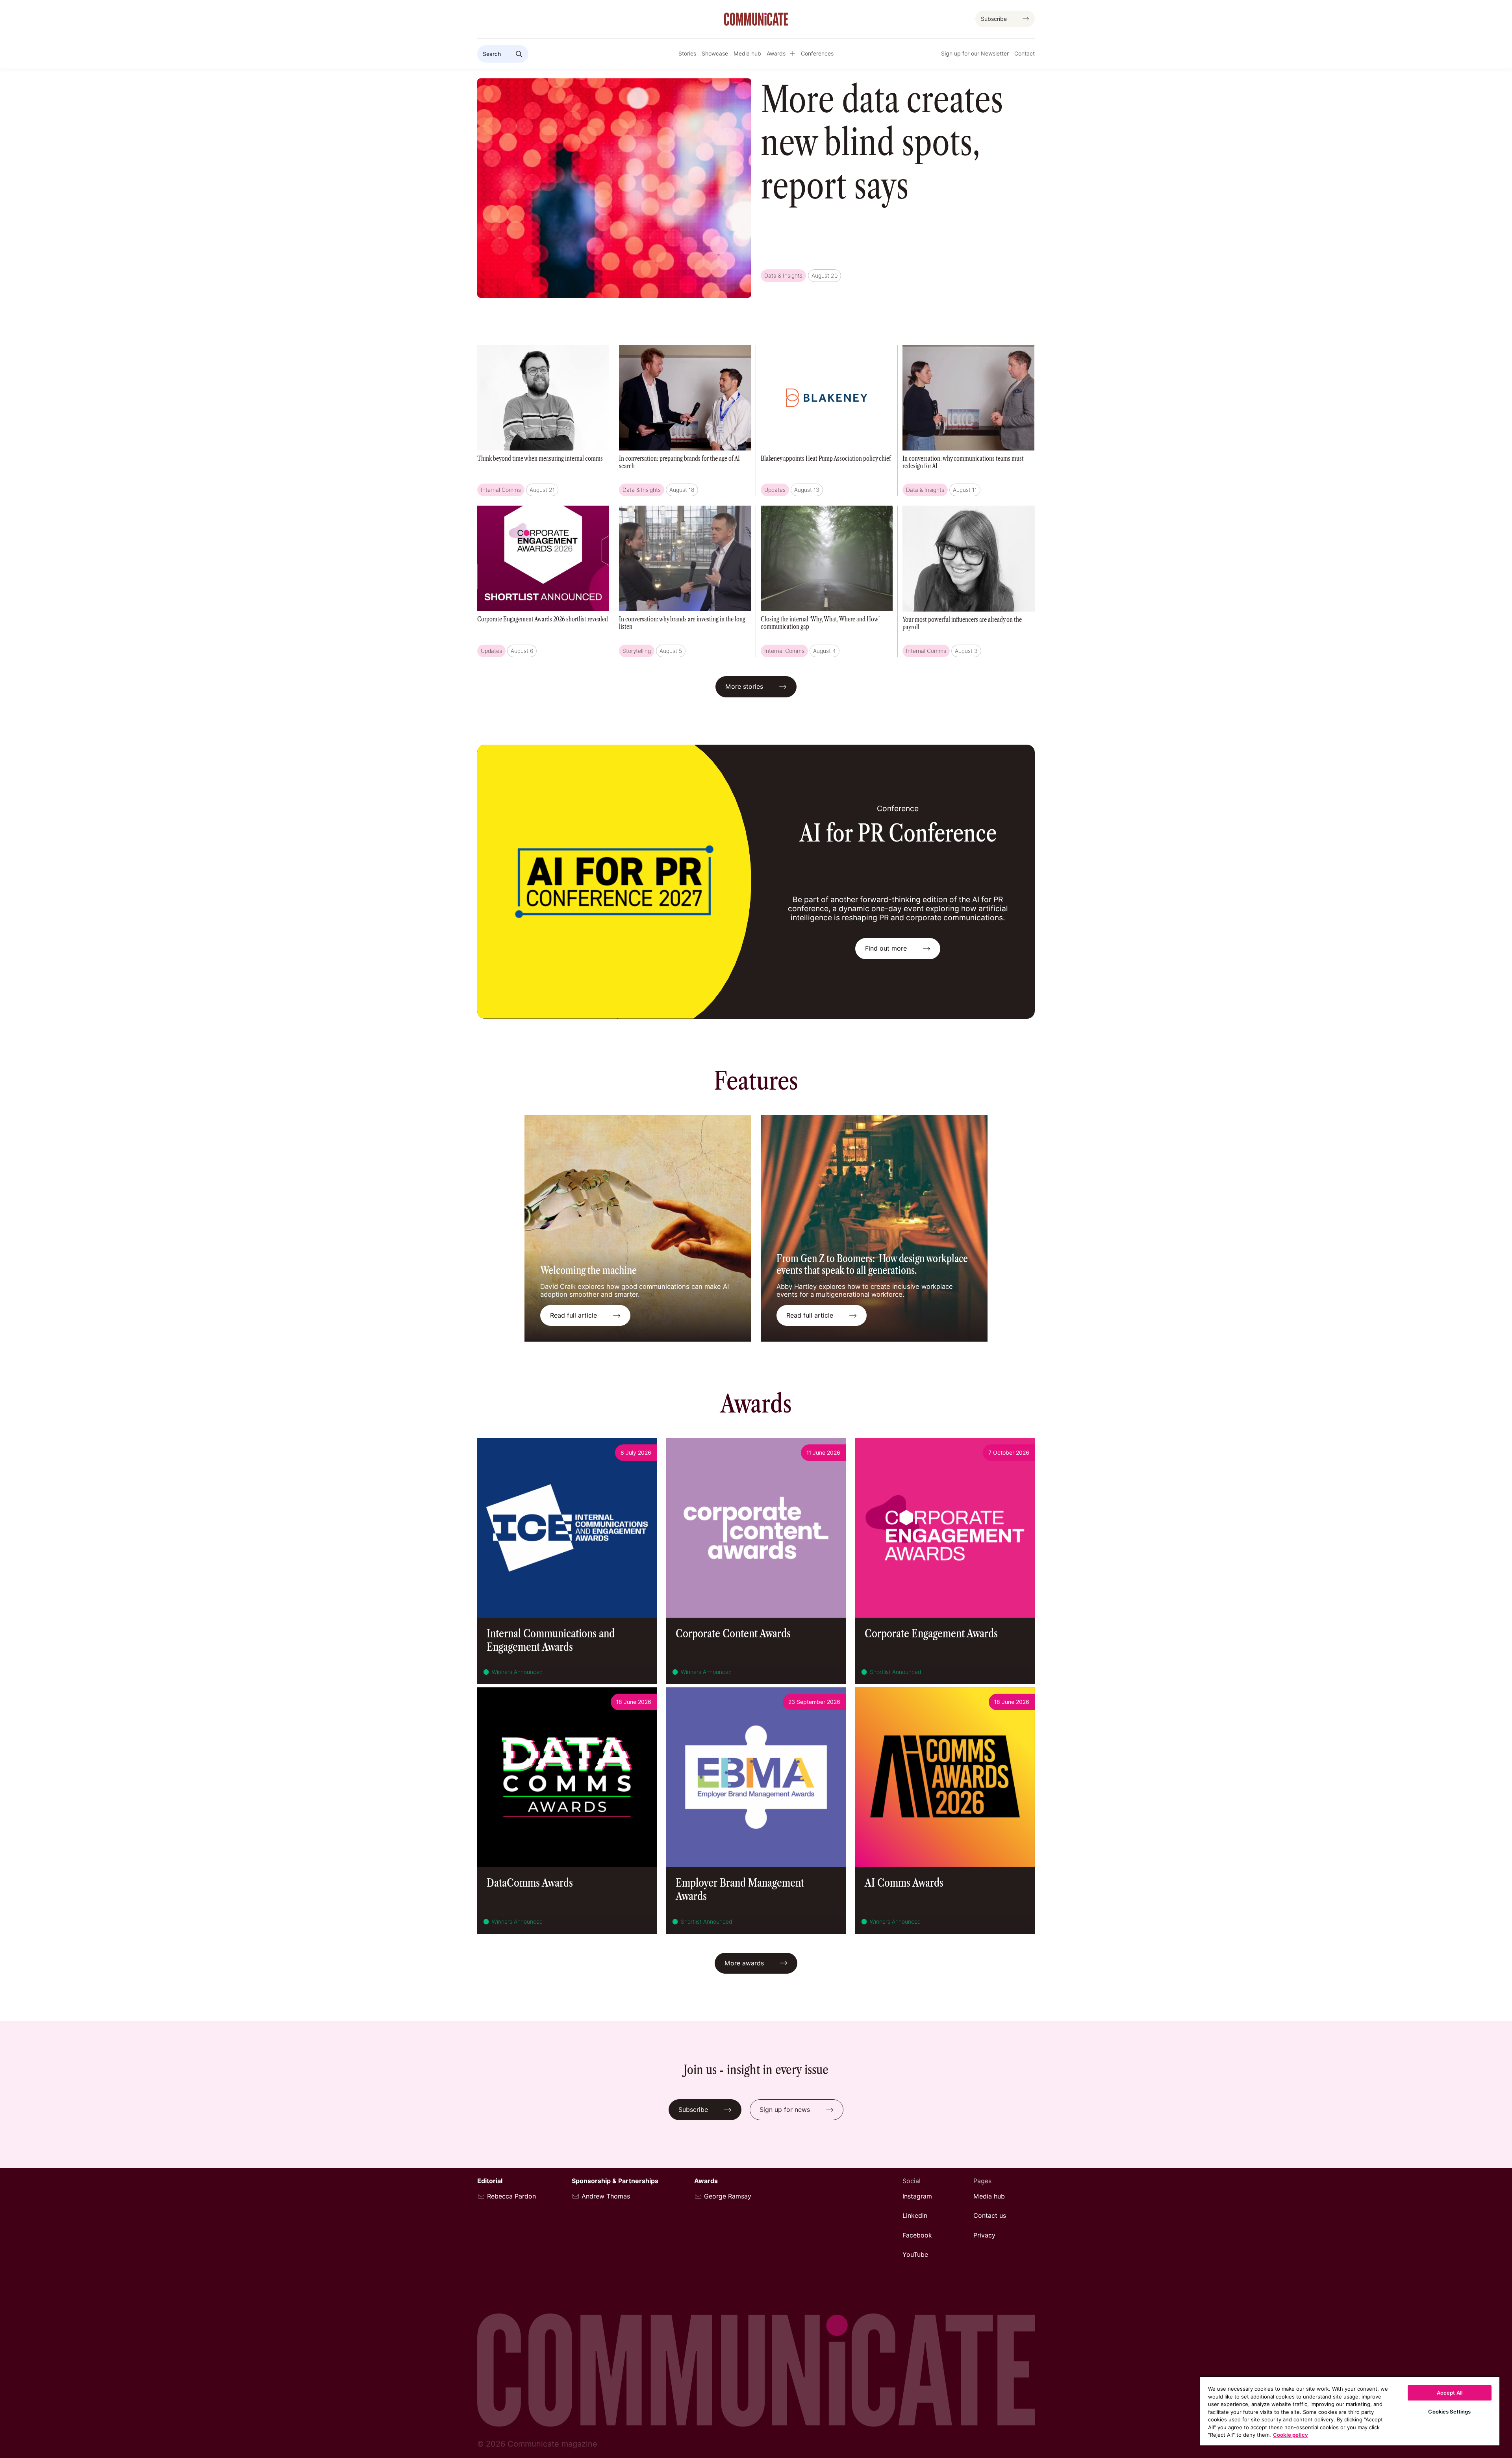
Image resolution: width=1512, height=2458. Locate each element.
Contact (1025, 54)
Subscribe (994, 19)
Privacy (984, 2235)
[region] (1350, 2411)
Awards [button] (776, 54)
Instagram (917, 2196)
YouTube (915, 2255)
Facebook (917, 2235)
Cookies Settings (1449, 2412)
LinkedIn (915, 2216)
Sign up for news (785, 2110)
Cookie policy (1291, 2435)
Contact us (990, 2216)
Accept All (1450, 2393)
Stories (687, 54)
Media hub (747, 54)
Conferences (817, 54)
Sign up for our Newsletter (975, 54)
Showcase (715, 54)
